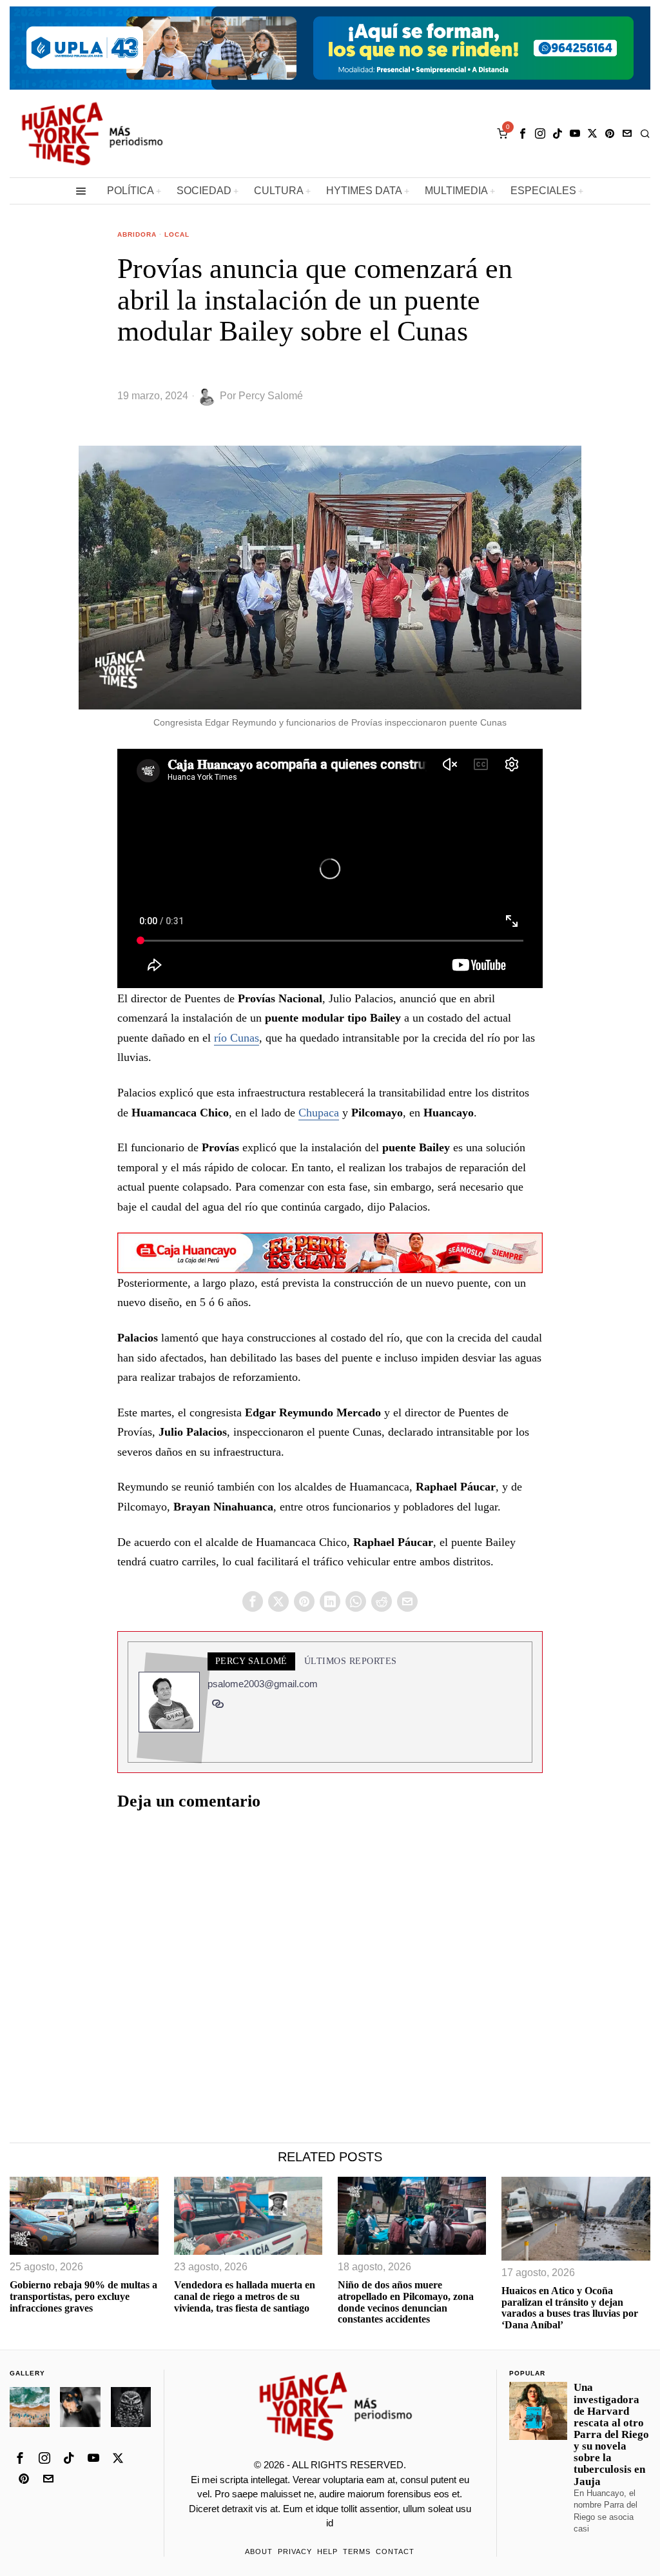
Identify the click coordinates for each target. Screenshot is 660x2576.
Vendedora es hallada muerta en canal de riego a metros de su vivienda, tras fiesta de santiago (245, 2296)
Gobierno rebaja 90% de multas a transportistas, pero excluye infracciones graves (83, 2296)
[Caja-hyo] (330, 1251)
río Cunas (237, 1038)
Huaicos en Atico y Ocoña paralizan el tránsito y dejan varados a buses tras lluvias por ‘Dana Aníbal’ (570, 2308)
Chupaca (319, 1113)
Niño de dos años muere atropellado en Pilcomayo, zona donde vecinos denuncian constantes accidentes (406, 2302)
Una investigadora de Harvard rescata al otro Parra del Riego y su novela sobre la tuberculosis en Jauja (611, 2434)
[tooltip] (523, 134)
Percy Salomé (271, 396)
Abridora (137, 234)
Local (177, 234)
